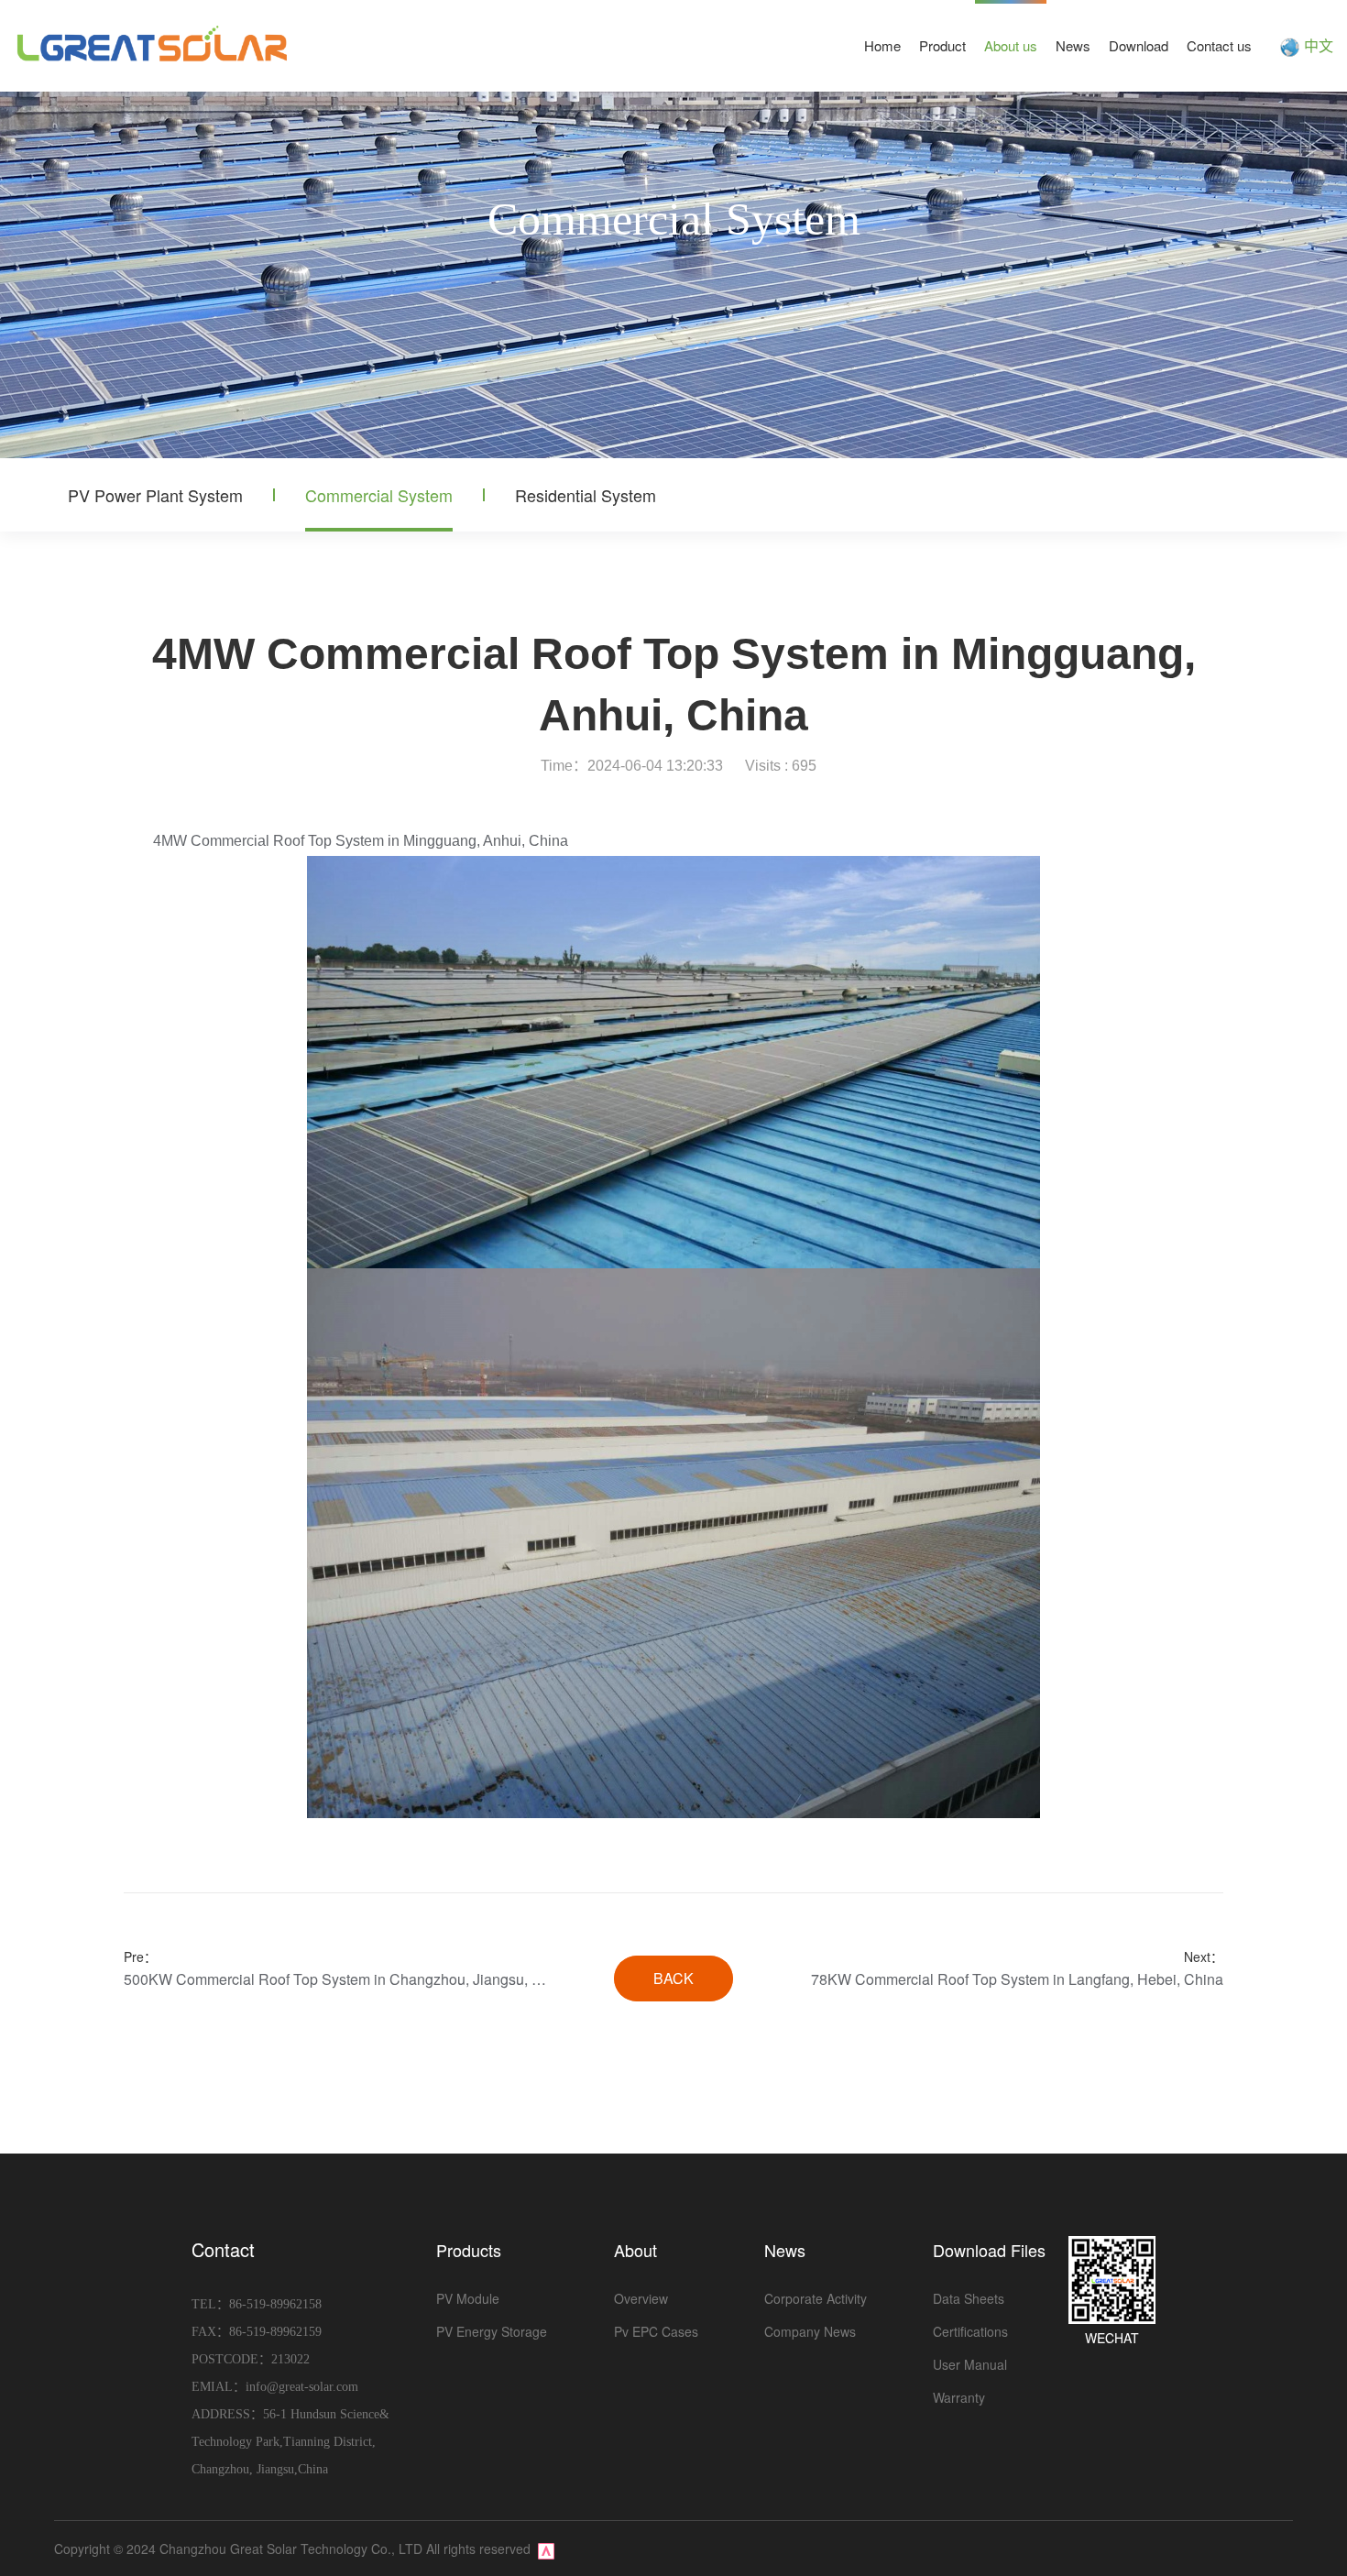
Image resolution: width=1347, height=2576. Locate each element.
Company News (810, 2331)
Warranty (959, 2397)
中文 (1319, 45)
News (1073, 45)
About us (1011, 45)
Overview (641, 2298)
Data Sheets (969, 2298)
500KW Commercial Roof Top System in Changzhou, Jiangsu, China (336, 1979)
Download (1139, 45)
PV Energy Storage (492, 2331)
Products (469, 2250)
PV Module (468, 2298)
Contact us (1219, 45)
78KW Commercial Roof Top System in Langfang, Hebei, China (1017, 1979)
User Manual (970, 2364)
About (635, 2250)
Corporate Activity (816, 2298)
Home (882, 45)
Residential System (586, 495)
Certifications (970, 2331)
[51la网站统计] (546, 2549)
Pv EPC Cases (656, 2331)
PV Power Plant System (155, 495)
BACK (673, 1978)
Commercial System (379, 495)
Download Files (989, 2250)
